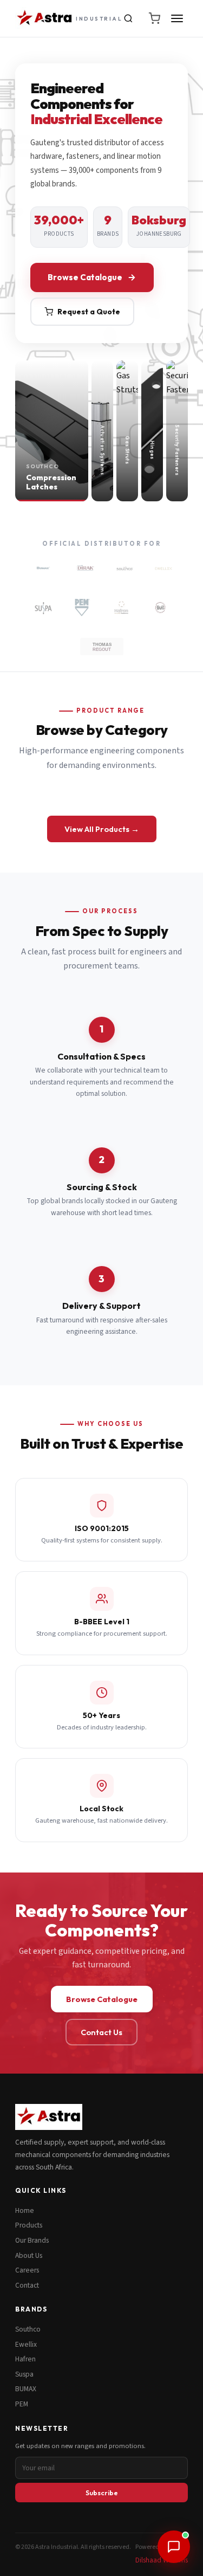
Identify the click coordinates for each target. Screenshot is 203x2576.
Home (25, 2210)
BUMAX (26, 2389)
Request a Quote (89, 312)
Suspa (24, 2374)
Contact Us (101, 2032)
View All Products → (102, 829)
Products (29, 2225)
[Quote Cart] (154, 18)
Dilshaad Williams (162, 2560)
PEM (22, 2404)
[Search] (128, 18)
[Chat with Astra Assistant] (174, 2547)
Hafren (25, 2359)
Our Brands (32, 2240)
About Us (29, 2255)
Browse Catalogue (85, 277)
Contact (27, 2285)
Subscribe (102, 2493)
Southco (28, 2329)
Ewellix (26, 2344)
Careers (27, 2270)
